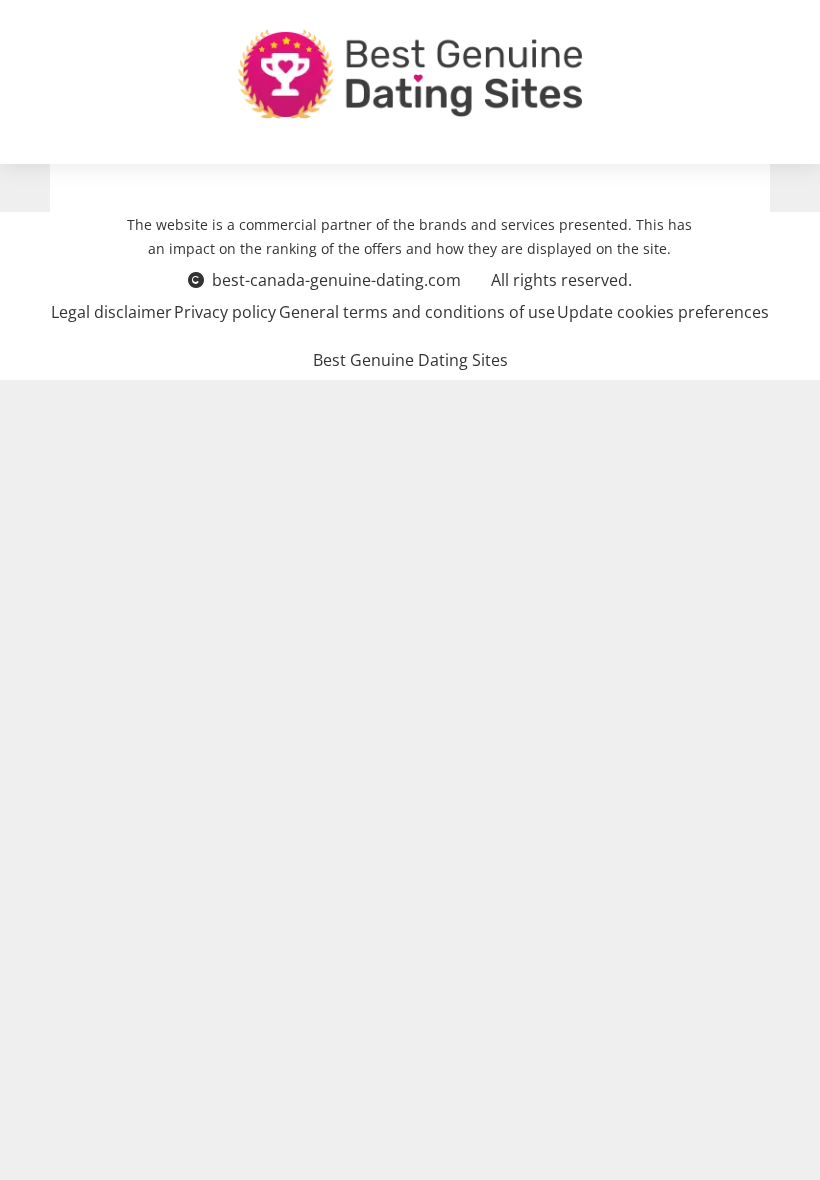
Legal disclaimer (111, 312)
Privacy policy (225, 312)
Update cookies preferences (663, 312)
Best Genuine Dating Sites (410, 360)
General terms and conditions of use (417, 312)
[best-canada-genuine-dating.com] (410, 74)
